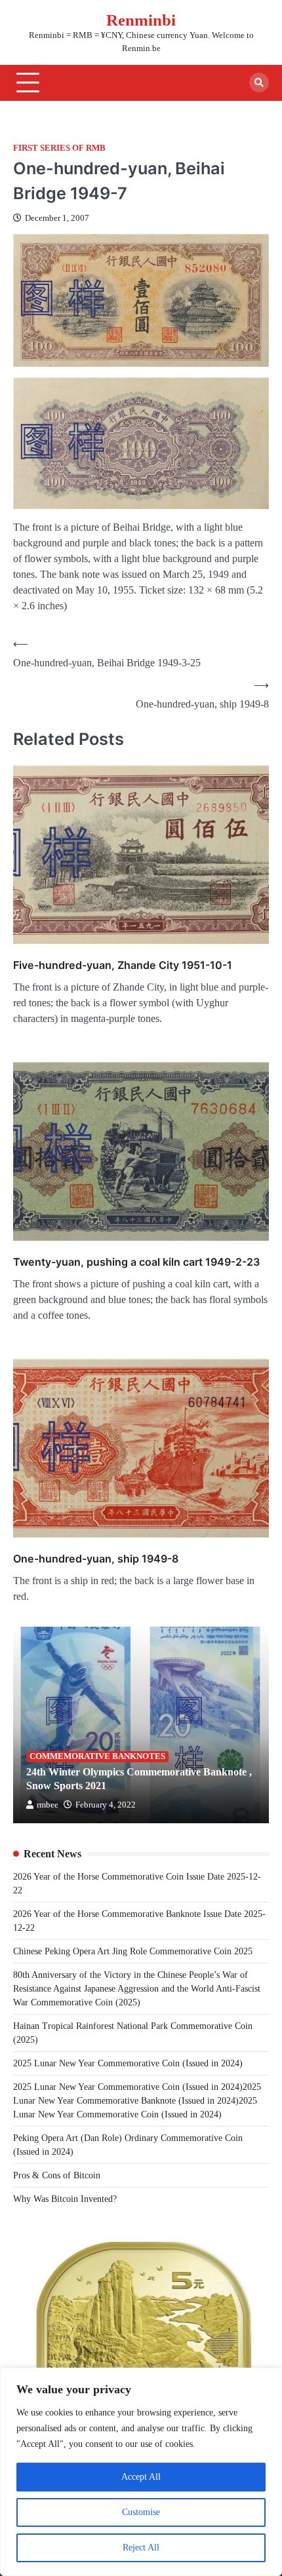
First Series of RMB (59, 148)
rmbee (48, 1805)
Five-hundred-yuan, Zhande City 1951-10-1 (123, 965)
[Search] (259, 83)
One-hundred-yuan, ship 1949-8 (96, 1559)
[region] (141, 2472)
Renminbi (141, 20)
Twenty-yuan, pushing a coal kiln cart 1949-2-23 (136, 1262)
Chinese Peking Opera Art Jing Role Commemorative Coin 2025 (133, 1951)
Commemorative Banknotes (97, 1756)
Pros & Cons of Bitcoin (57, 2175)
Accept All (141, 2477)
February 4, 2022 (106, 1805)
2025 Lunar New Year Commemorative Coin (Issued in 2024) (128, 2063)
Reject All (141, 2548)
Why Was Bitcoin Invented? (65, 2199)
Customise (141, 2512)
